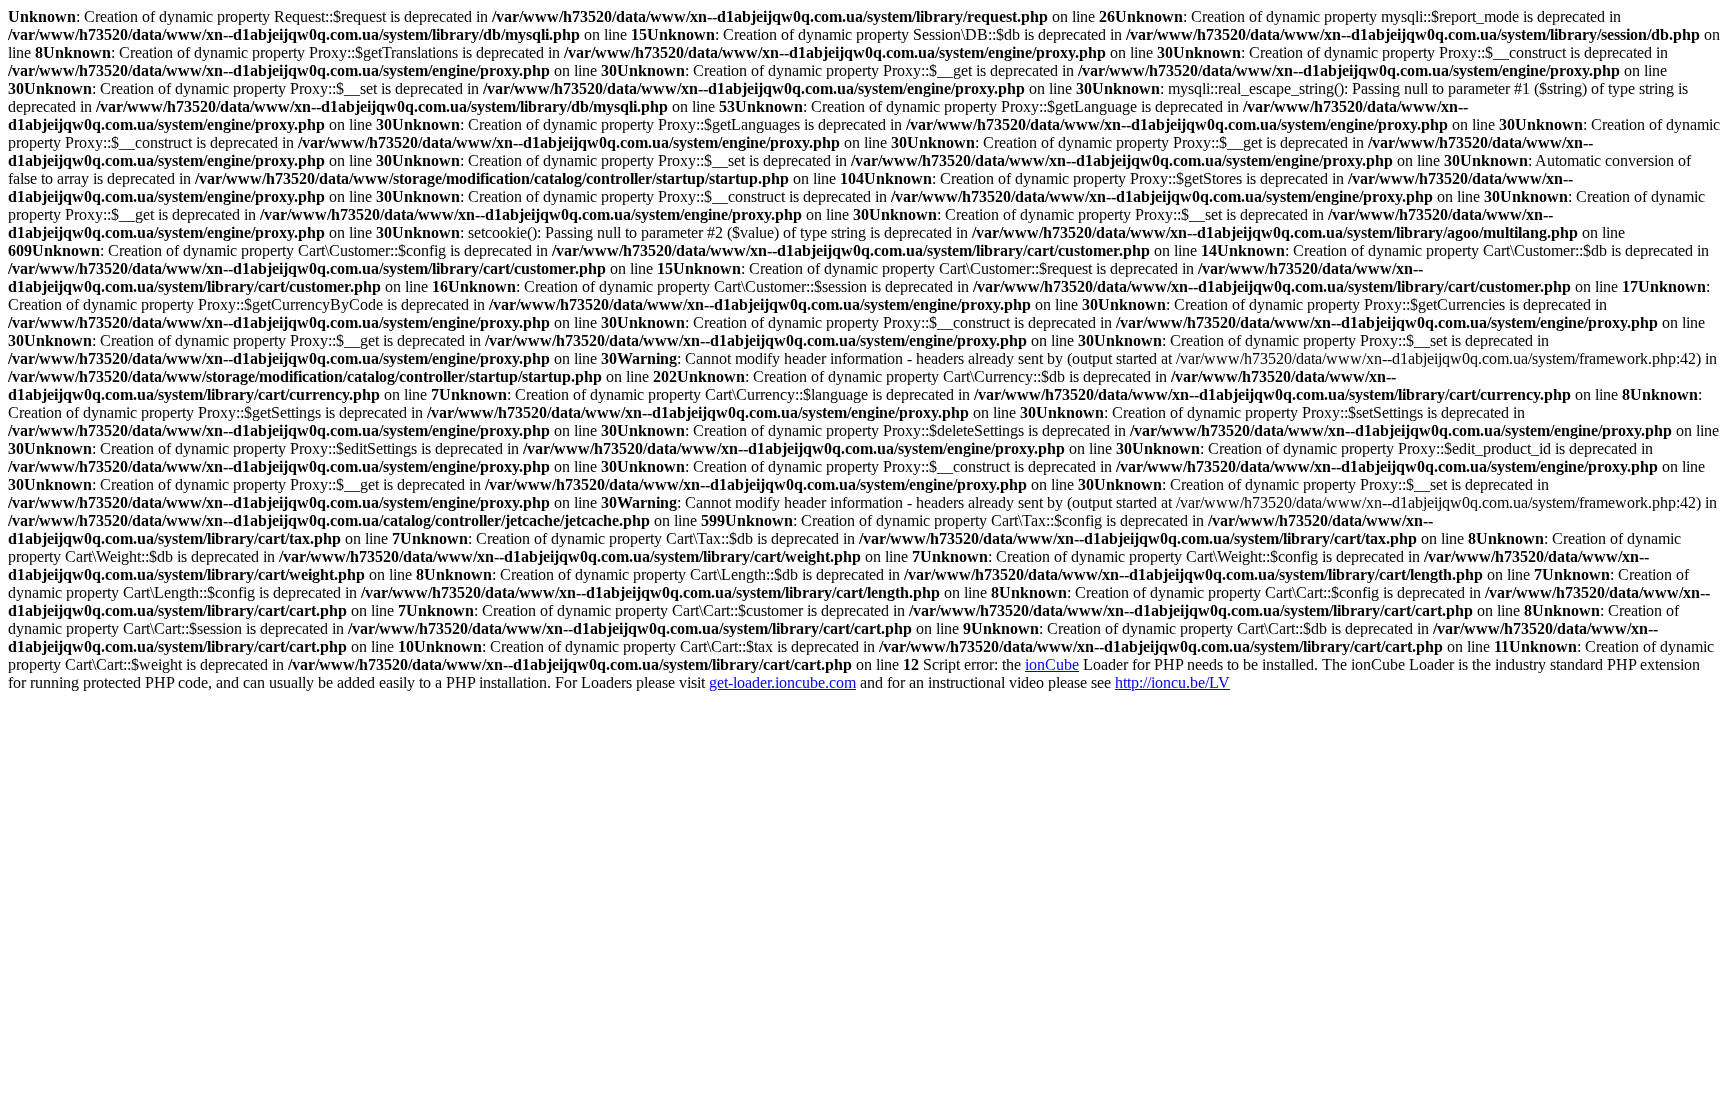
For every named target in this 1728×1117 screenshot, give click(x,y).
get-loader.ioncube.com (782, 682)
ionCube (1052, 664)
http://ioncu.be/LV (1172, 682)
